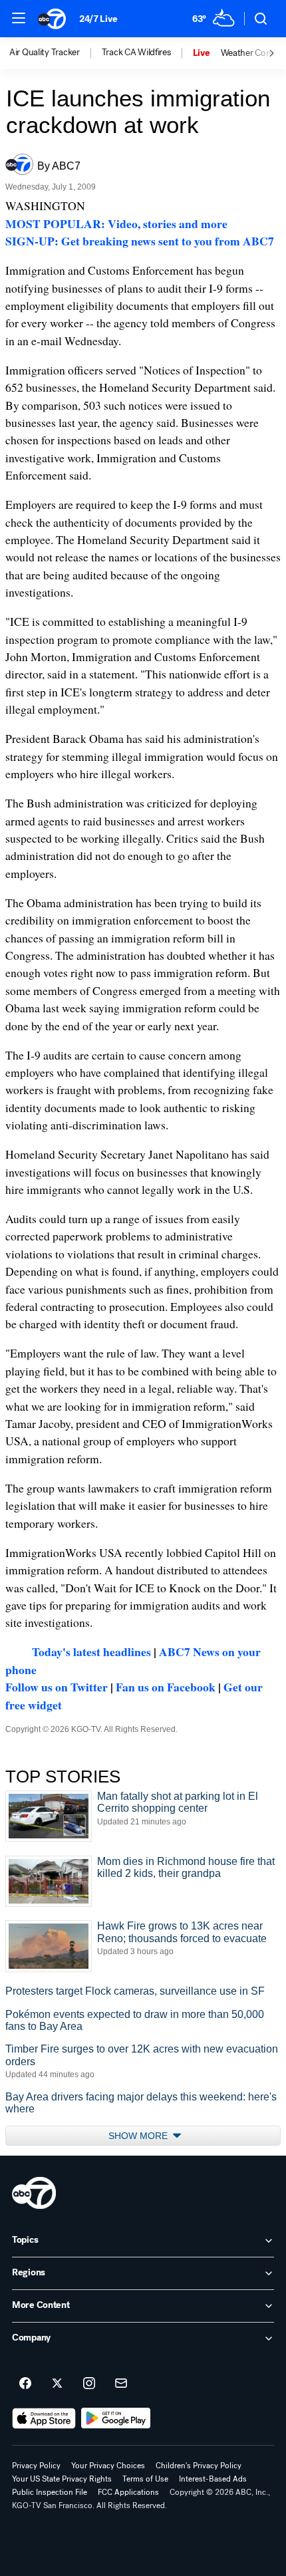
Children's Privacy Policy (199, 2466)
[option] (56, 53)
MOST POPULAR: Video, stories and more (116, 223)
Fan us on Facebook (166, 1687)
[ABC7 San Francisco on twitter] (57, 2384)
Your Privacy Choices (108, 2466)
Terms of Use (145, 2479)
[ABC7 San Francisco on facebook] (25, 2384)
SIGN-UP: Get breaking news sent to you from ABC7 (140, 241)
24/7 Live (98, 19)
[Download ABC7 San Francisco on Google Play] (116, 2418)
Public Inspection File (50, 2492)
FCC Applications (128, 2492)
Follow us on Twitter (57, 1687)
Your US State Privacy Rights (62, 2479)
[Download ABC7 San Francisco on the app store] (44, 2418)
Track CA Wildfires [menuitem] (136, 53)
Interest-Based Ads (213, 2479)
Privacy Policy (36, 2466)
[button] (19, 18)
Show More (139, 2136)
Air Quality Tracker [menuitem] (45, 53)
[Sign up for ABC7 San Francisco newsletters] (121, 2384)
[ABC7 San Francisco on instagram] (89, 2384)
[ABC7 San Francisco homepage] (52, 19)
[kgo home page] (34, 2193)
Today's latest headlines (91, 1651)
